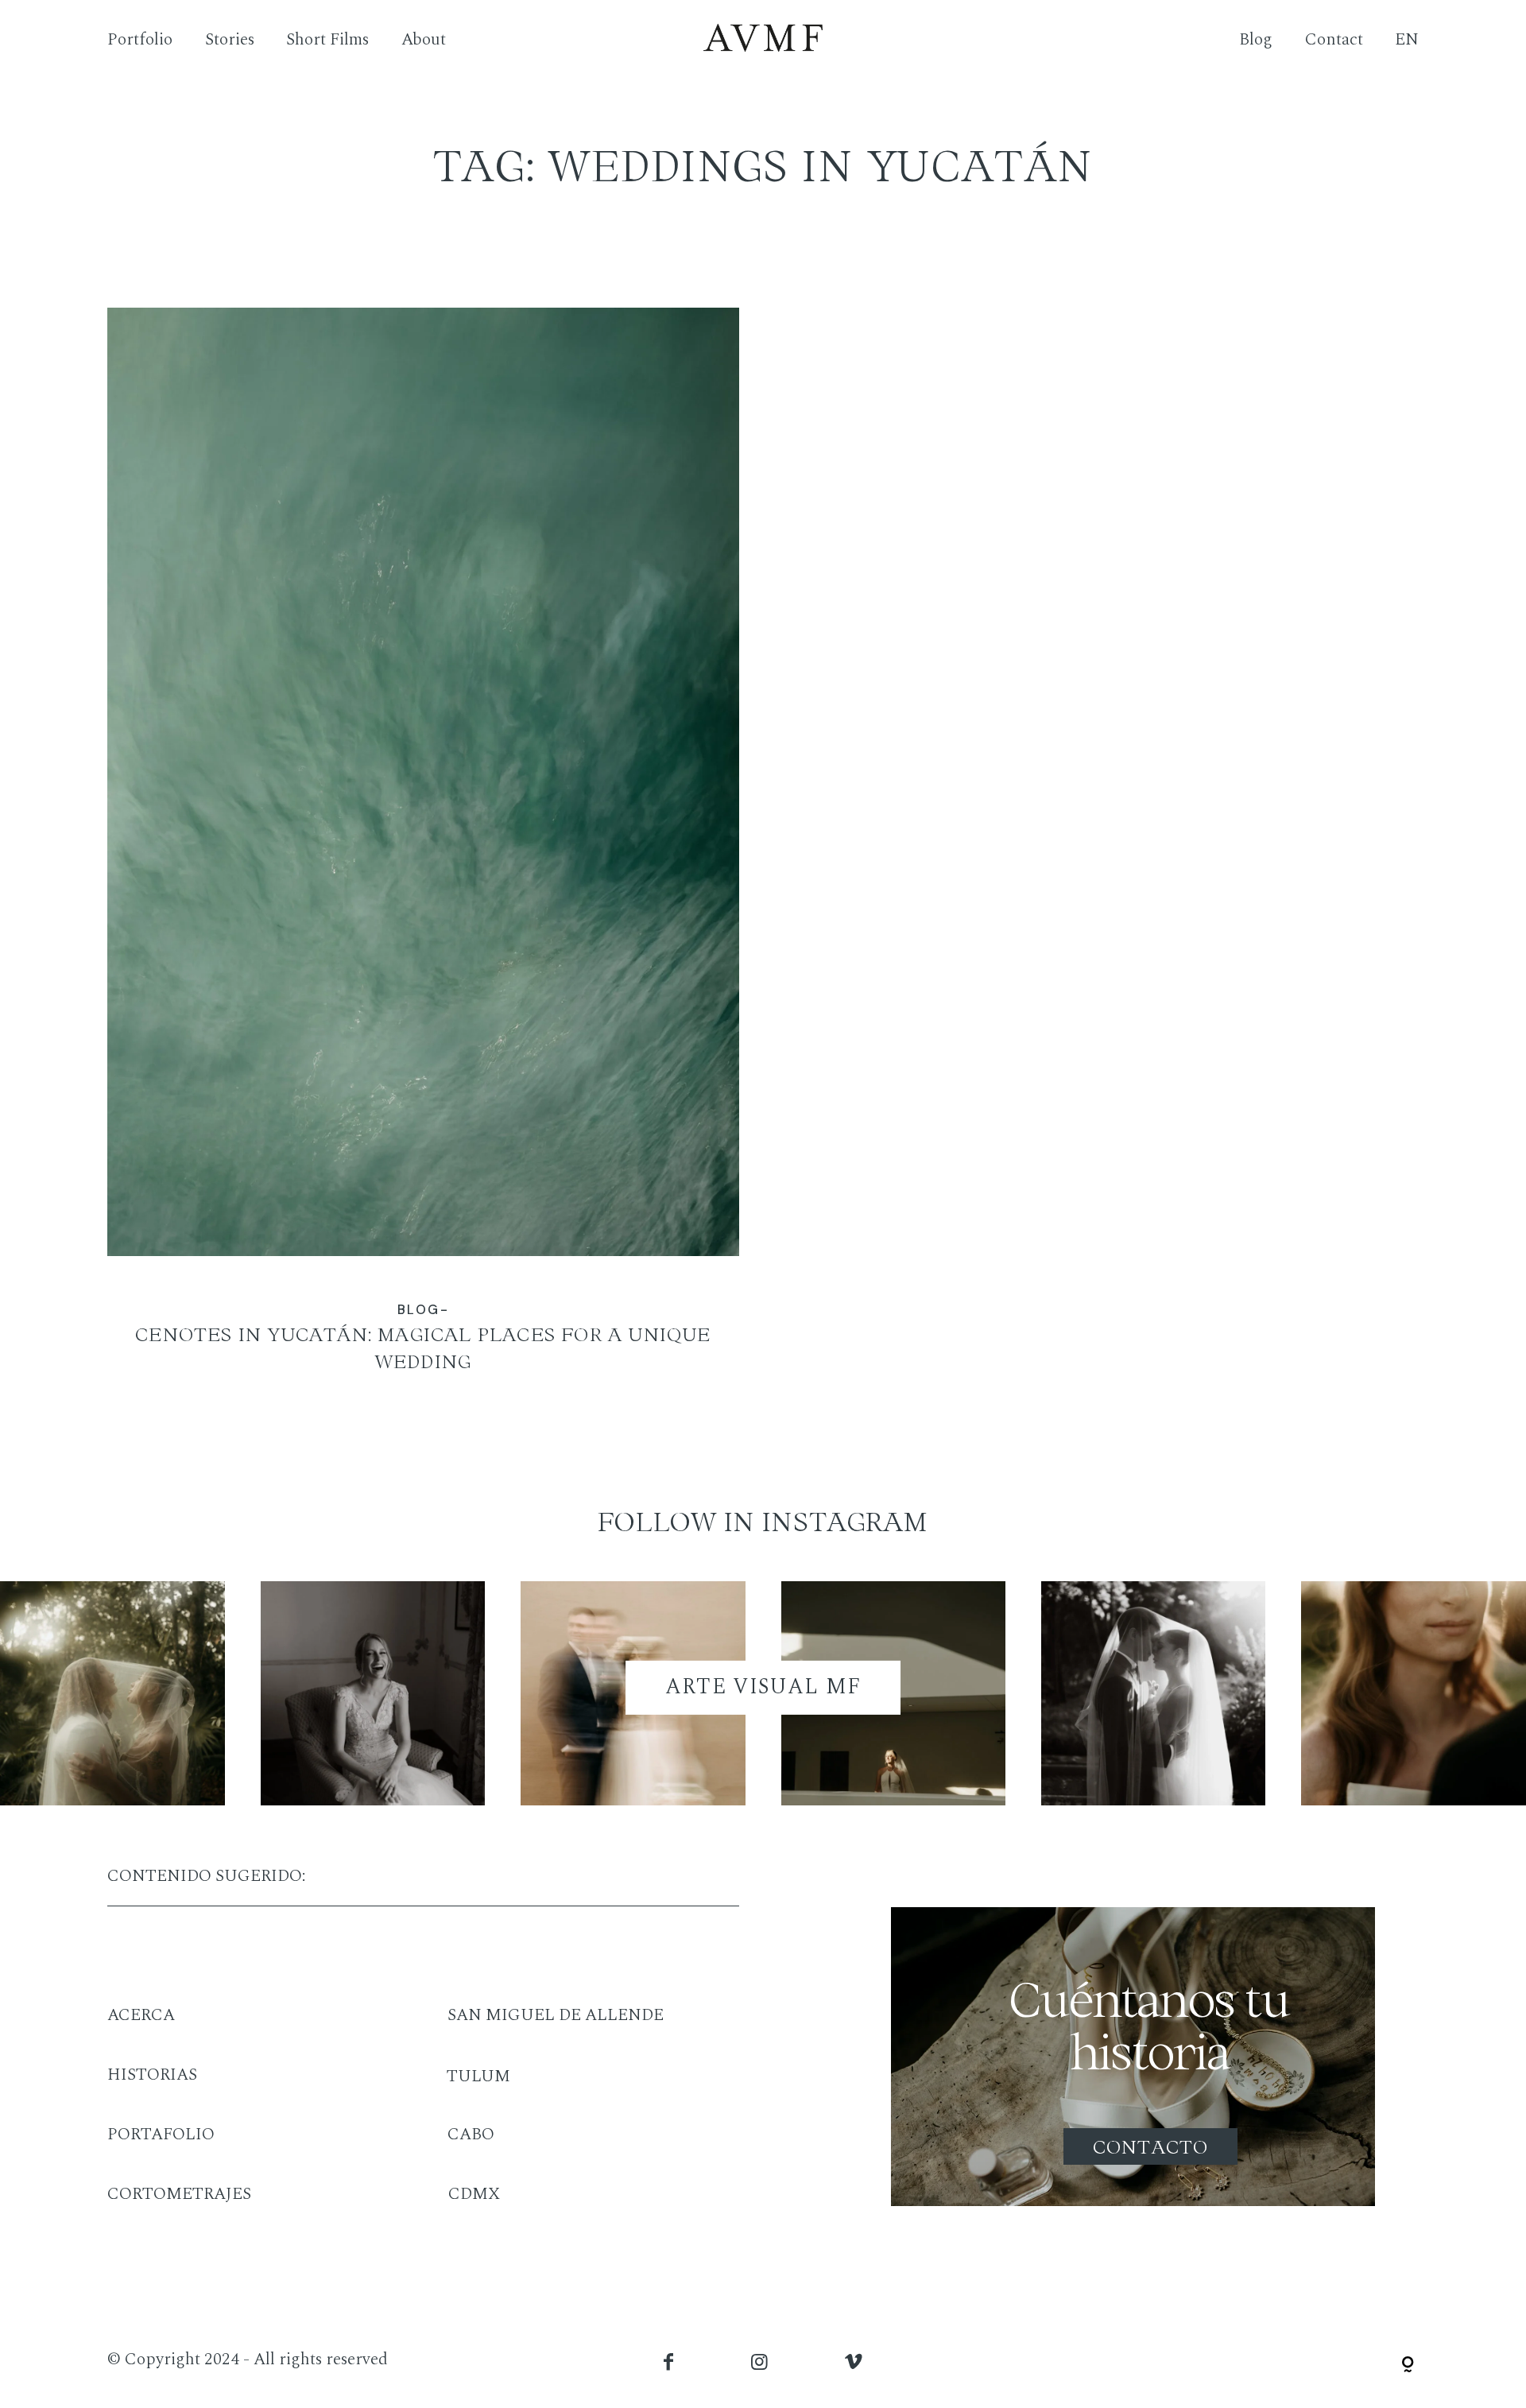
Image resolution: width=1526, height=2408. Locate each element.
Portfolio (140, 41)
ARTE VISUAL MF (763, 1687)
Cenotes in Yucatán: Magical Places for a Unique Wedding (423, 855)
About (424, 41)
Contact (1334, 41)
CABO (471, 2135)
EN (1407, 41)
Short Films (327, 41)
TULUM (478, 2076)
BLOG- (423, 1310)
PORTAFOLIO (161, 2135)
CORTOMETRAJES (179, 2194)
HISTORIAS (152, 2075)
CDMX (474, 2194)
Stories (230, 41)
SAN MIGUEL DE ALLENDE (556, 2015)
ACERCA (141, 2015)
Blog (1256, 41)
